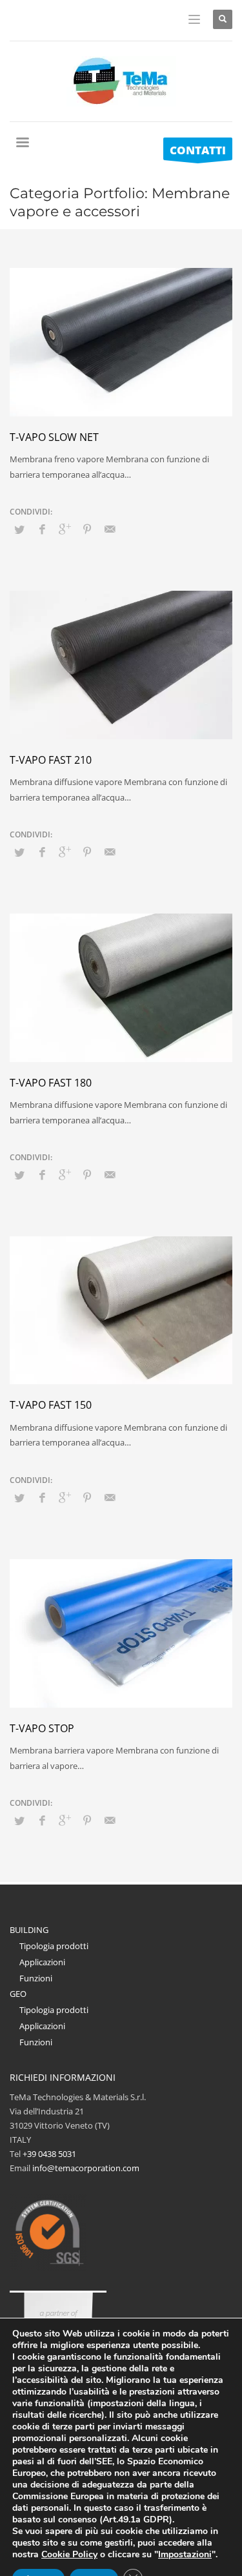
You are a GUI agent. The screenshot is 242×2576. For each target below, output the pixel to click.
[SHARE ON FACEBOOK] (42, 529)
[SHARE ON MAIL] (110, 529)
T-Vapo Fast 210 (51, 760)
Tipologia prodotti (54, 1946)
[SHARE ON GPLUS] (65, 529)
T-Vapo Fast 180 (51, 1083)
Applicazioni (42, 1962)
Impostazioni (185, 2555)
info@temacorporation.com (86, 2168)
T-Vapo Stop (42, 1728)
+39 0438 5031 (49, 2154)
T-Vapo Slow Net (54, 437)
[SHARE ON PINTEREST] (87, 529)
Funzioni (36, 1978)
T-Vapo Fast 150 (51, 1405)
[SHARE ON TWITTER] (19, 529)
